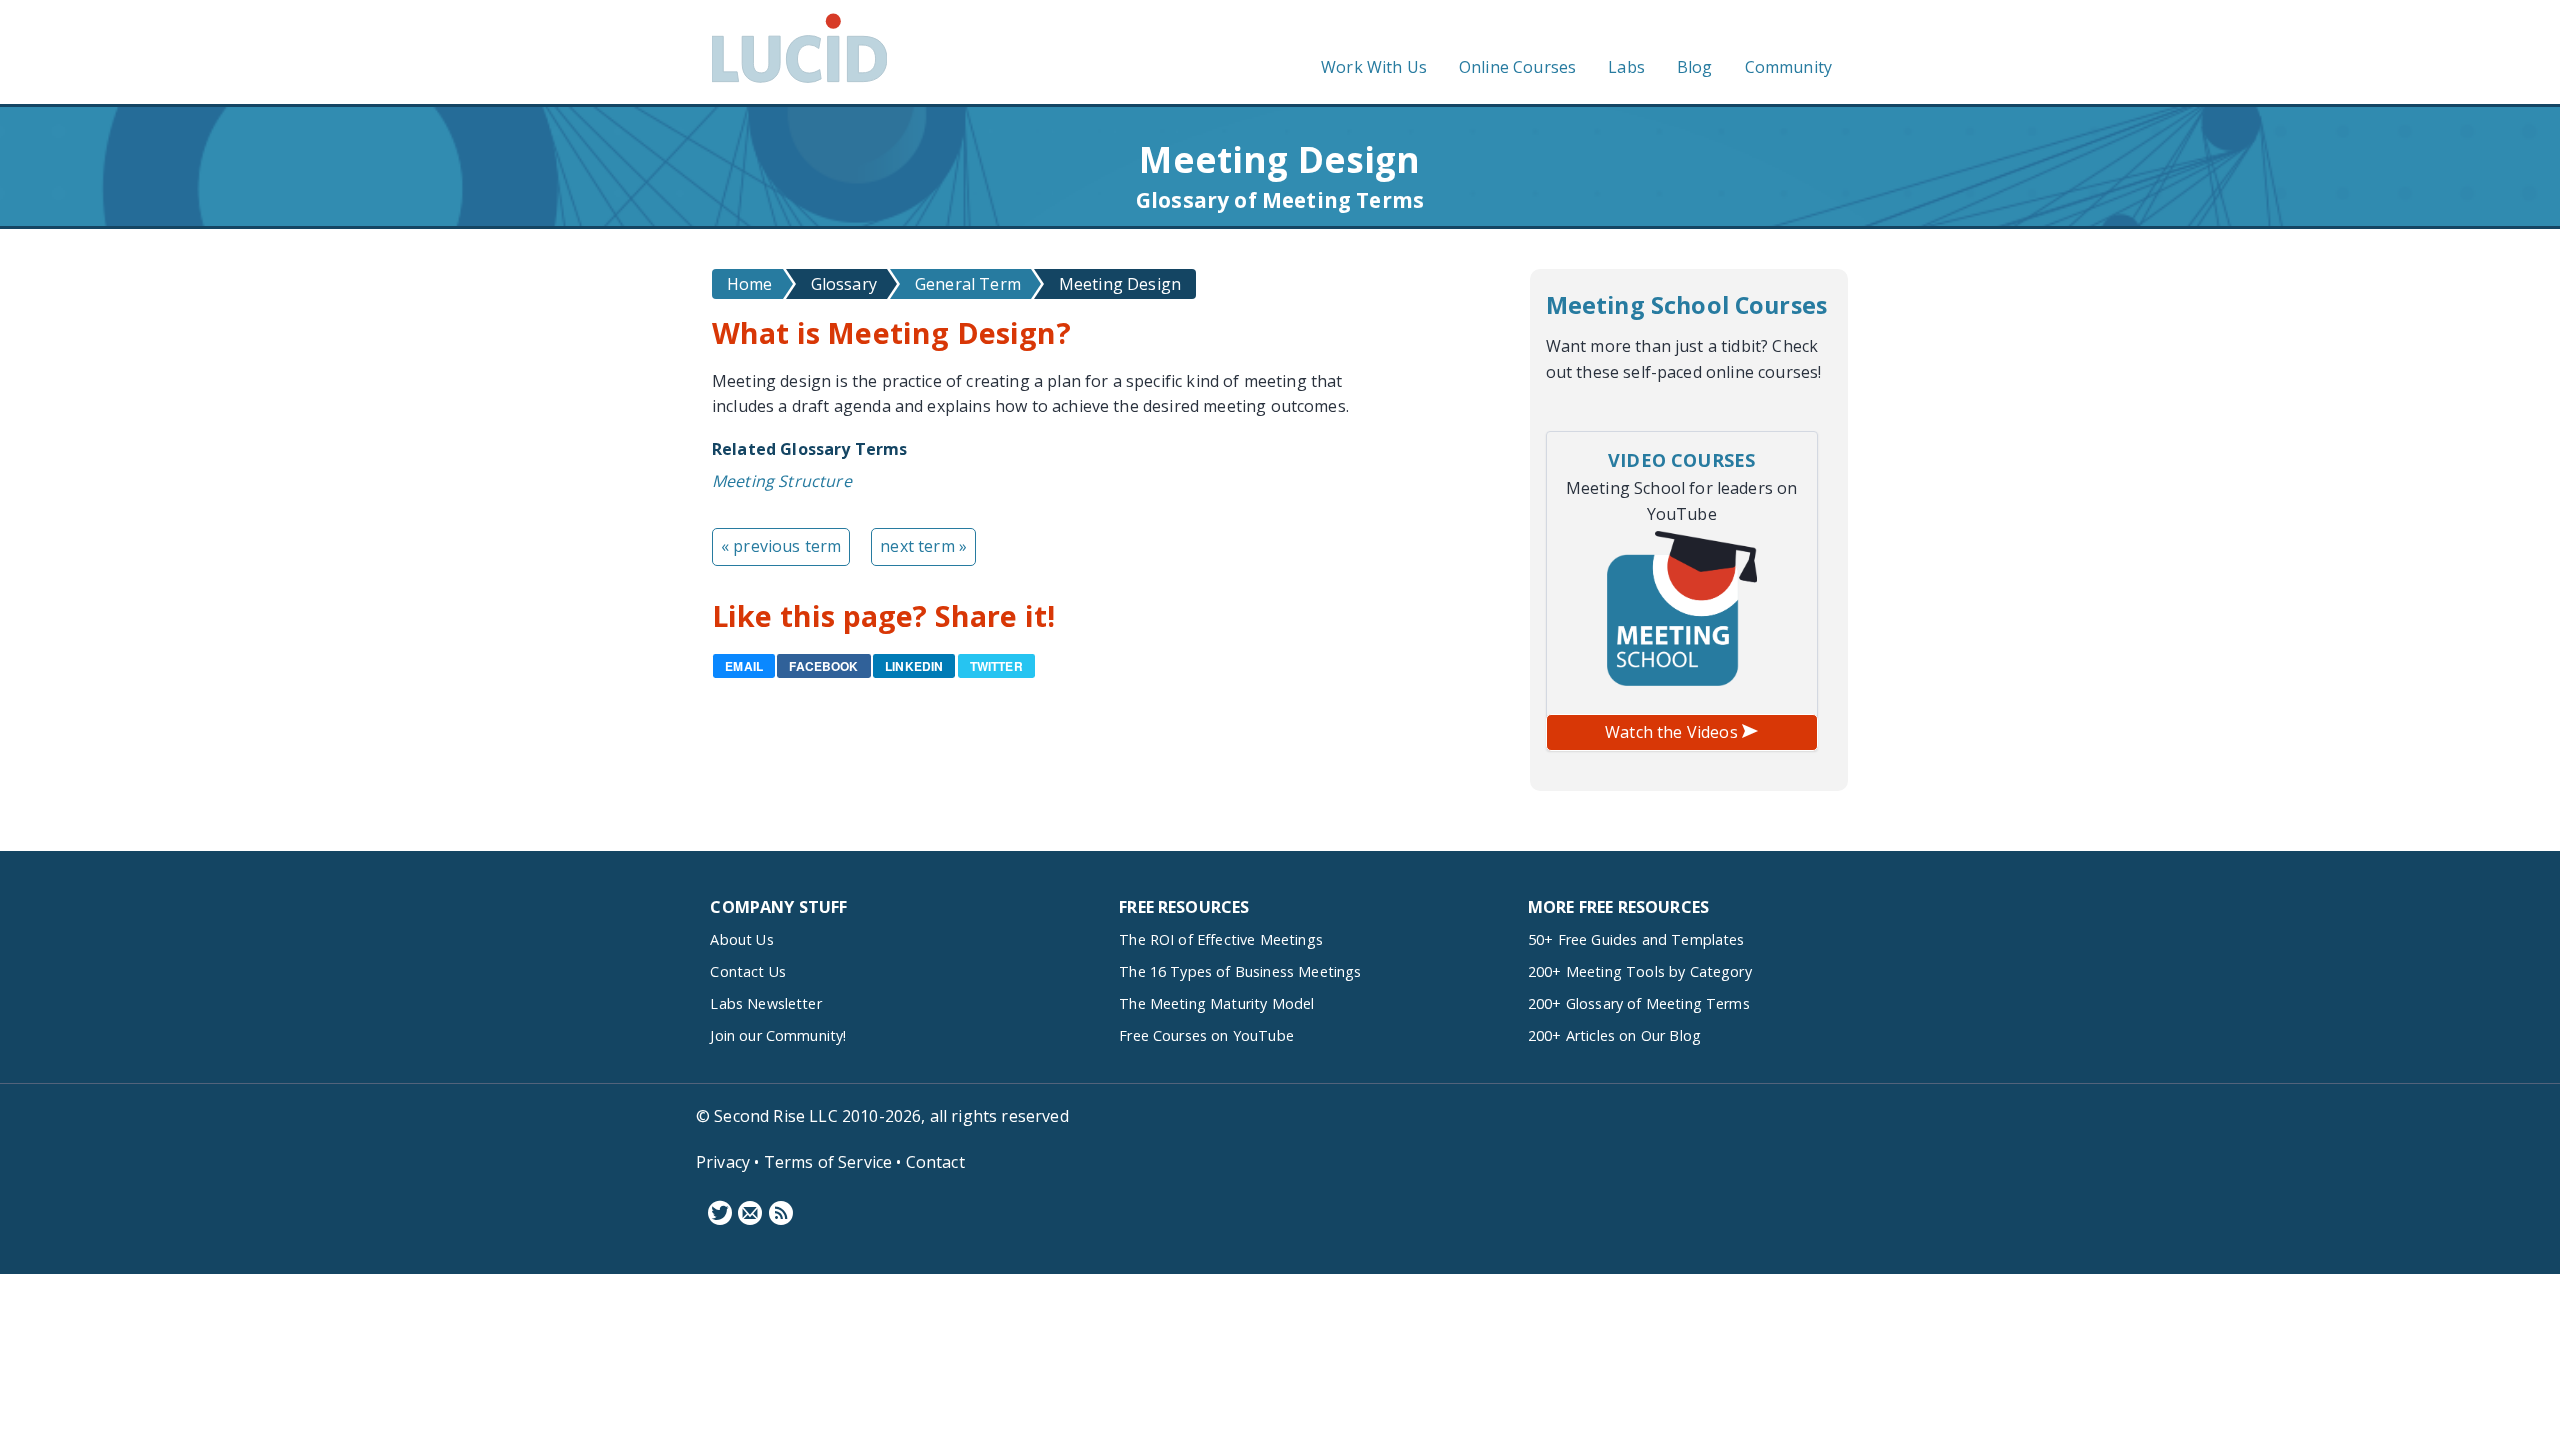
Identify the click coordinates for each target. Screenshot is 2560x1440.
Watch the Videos (1673, 732)
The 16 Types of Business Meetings (1240, 971)
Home (750, 284)
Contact (935, 1162)
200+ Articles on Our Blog (1614, 1035)
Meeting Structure (782, 481)
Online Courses (1517, 67)
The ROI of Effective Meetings (1221, 939)
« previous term (781, 546)
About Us (741, 939)
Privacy (723, 1162)
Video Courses (1681, 460)
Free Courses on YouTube (1206, 1035)
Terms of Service (828, 1162)
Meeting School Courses (1687, 305)
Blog (1695, 67)
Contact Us (748, 971)
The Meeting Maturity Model (1216, 1003)
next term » (923, 546)
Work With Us (1374, 67)
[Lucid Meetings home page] (799, 82)
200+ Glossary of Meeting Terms (1639, 1003)
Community (1788, 67)
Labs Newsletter (765, 1003)
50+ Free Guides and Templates (1636, 939)
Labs (1626, 67)
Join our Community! (778, 1035)
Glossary (844, 284)
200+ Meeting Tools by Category (1640, 971)
